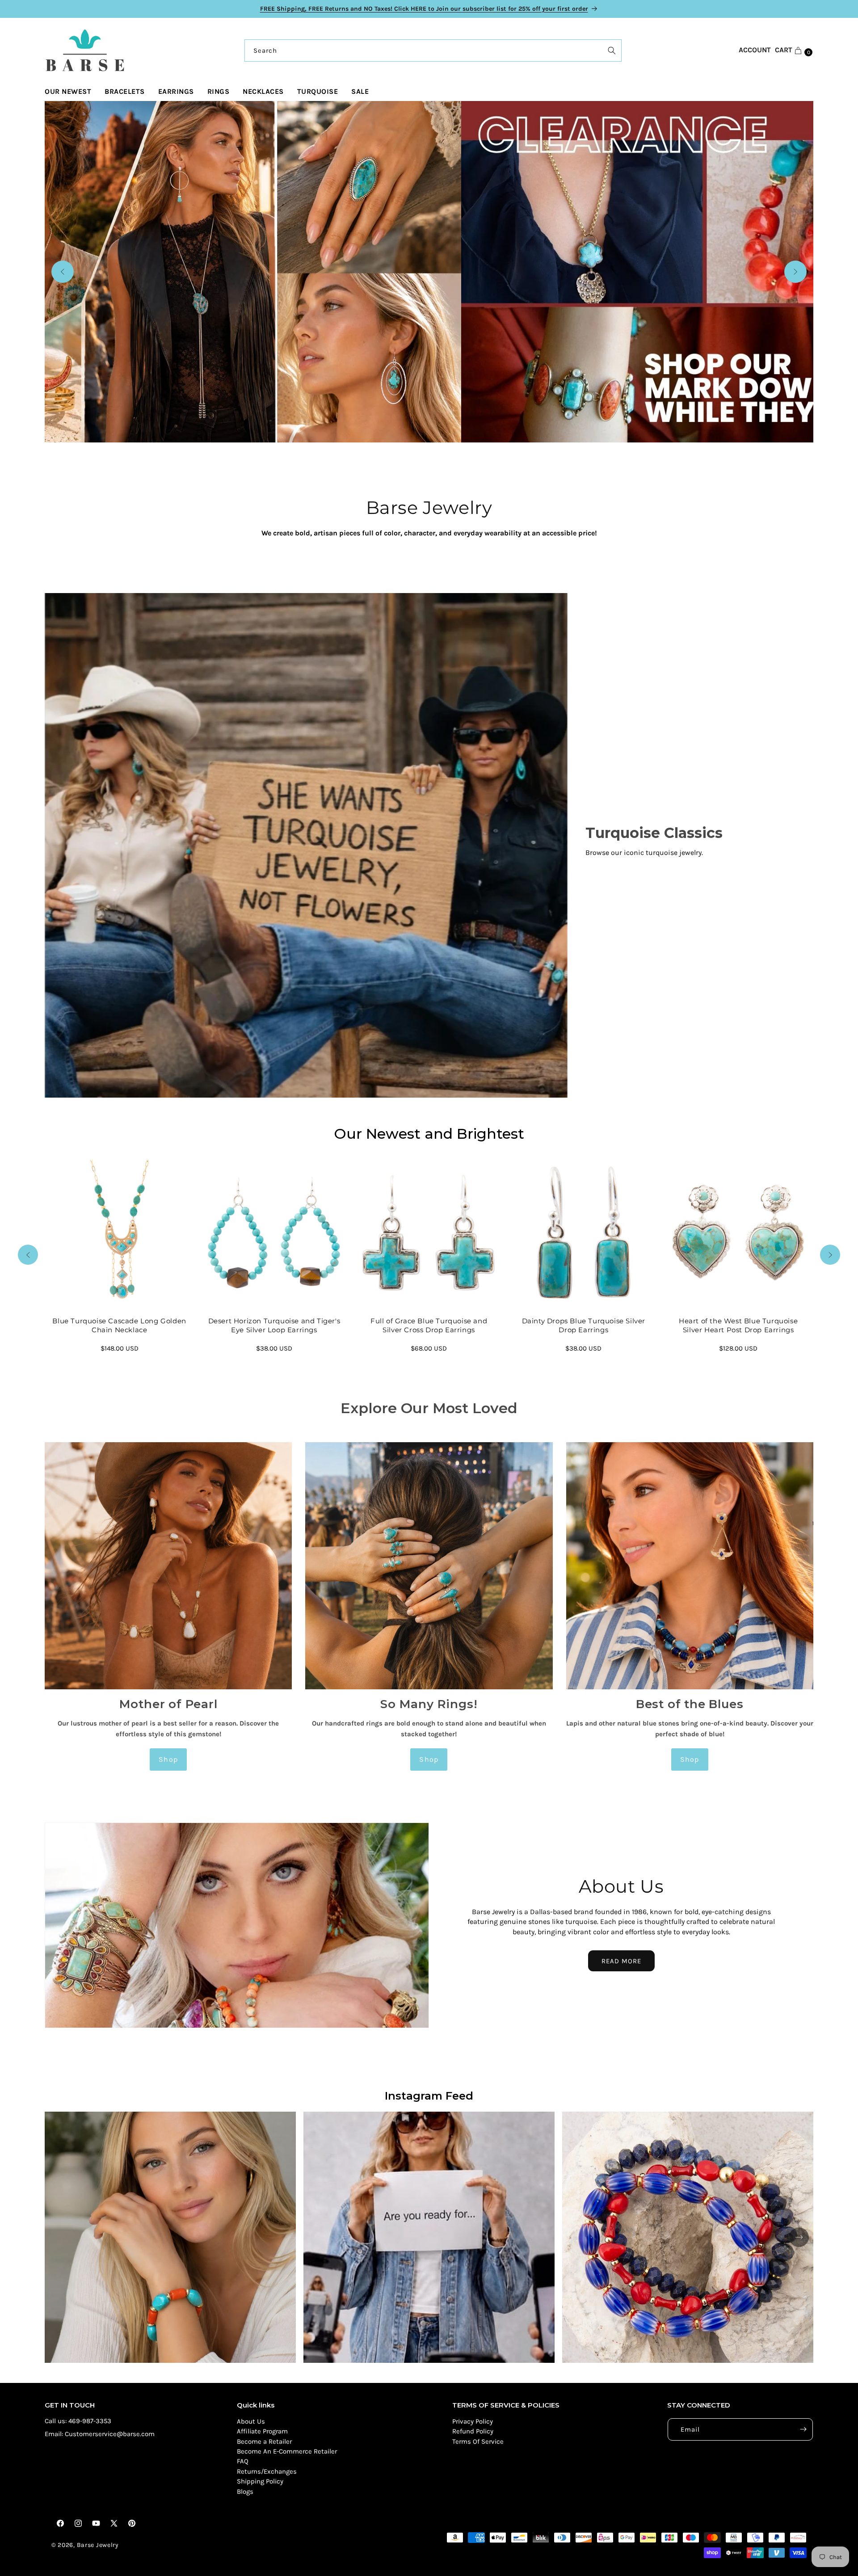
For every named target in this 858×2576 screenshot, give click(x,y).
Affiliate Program (262, 2431)
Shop (168, 1759)
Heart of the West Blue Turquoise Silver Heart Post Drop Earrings (738, 1326)
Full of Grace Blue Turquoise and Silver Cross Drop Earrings (429, 1326)
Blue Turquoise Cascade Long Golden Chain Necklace (120, 1326)
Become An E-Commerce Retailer (287, 2451)
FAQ (243, 2461)
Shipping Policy (260, 2481)
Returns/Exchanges (267, 2471)
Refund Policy (473, 2431)
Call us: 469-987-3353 (78, 2421)
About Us (251, 2421)
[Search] (612, 51)
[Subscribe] (803, 2429)
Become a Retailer (264, 2441)
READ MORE (621, 1961)
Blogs (245, 2492)
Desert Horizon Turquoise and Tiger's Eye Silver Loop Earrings (274, 1326)
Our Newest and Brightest (429, 1134)
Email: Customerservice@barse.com (100, 2434)
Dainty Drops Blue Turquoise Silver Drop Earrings (584, 1326)
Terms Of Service (478, 2441)
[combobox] (433, 51)
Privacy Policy (473, 2421)
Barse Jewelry (98, 2545)
